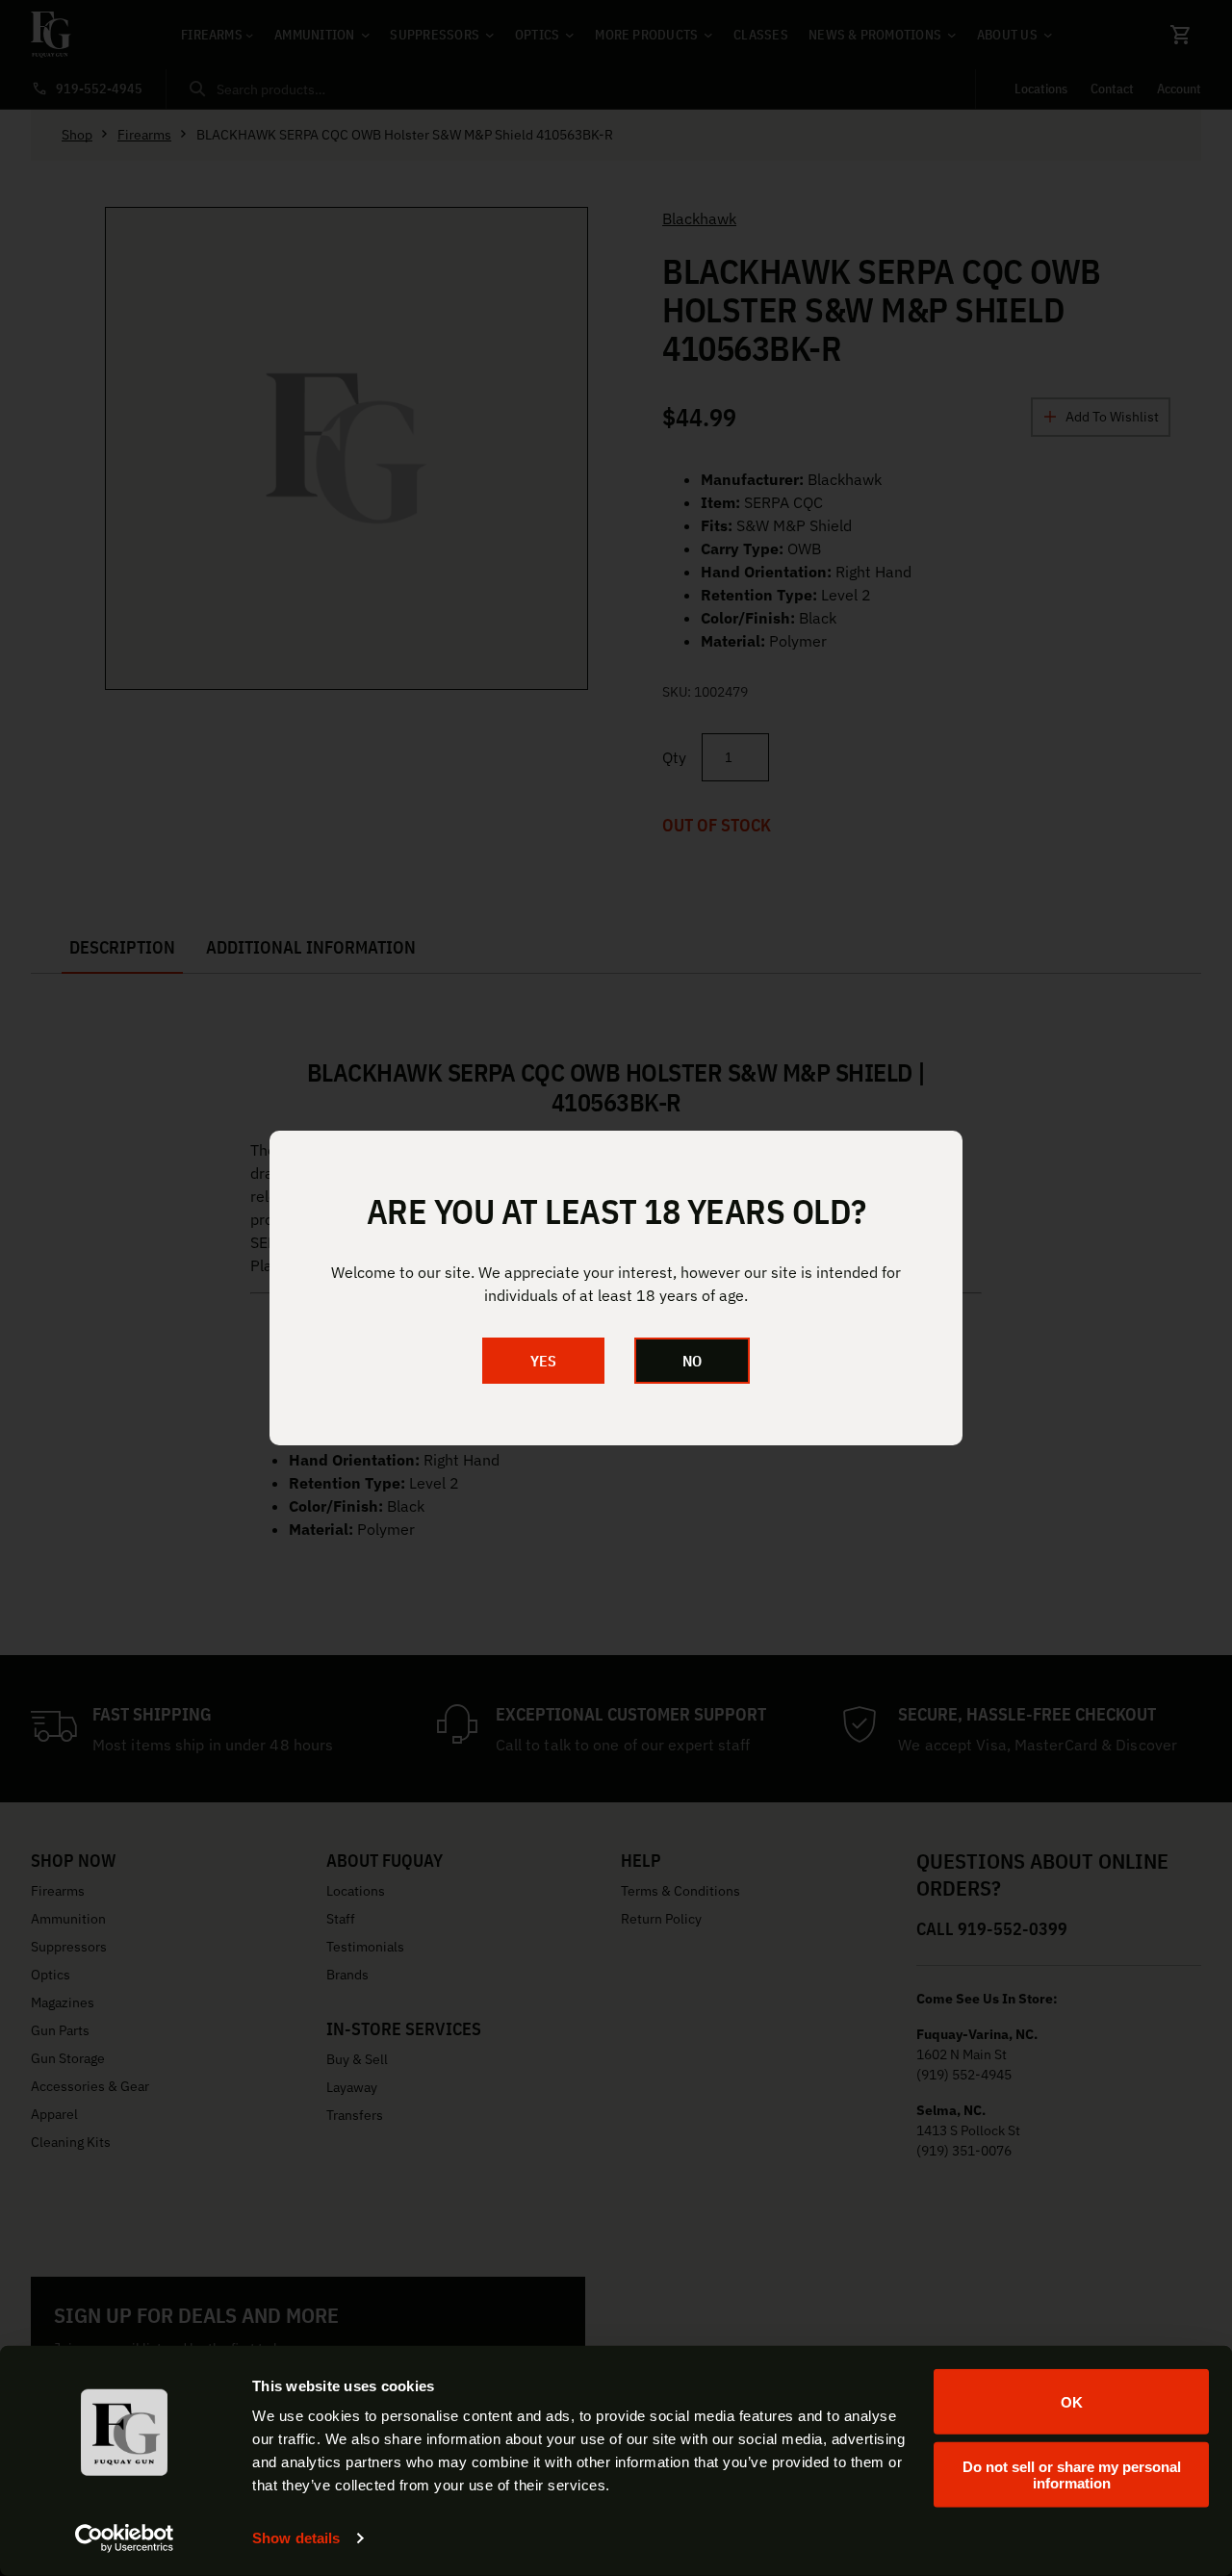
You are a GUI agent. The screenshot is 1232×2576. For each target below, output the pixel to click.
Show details (296, 2538)
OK (1072, 2401)
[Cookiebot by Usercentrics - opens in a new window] (125, 2538)
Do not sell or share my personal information (1072, 2474)
